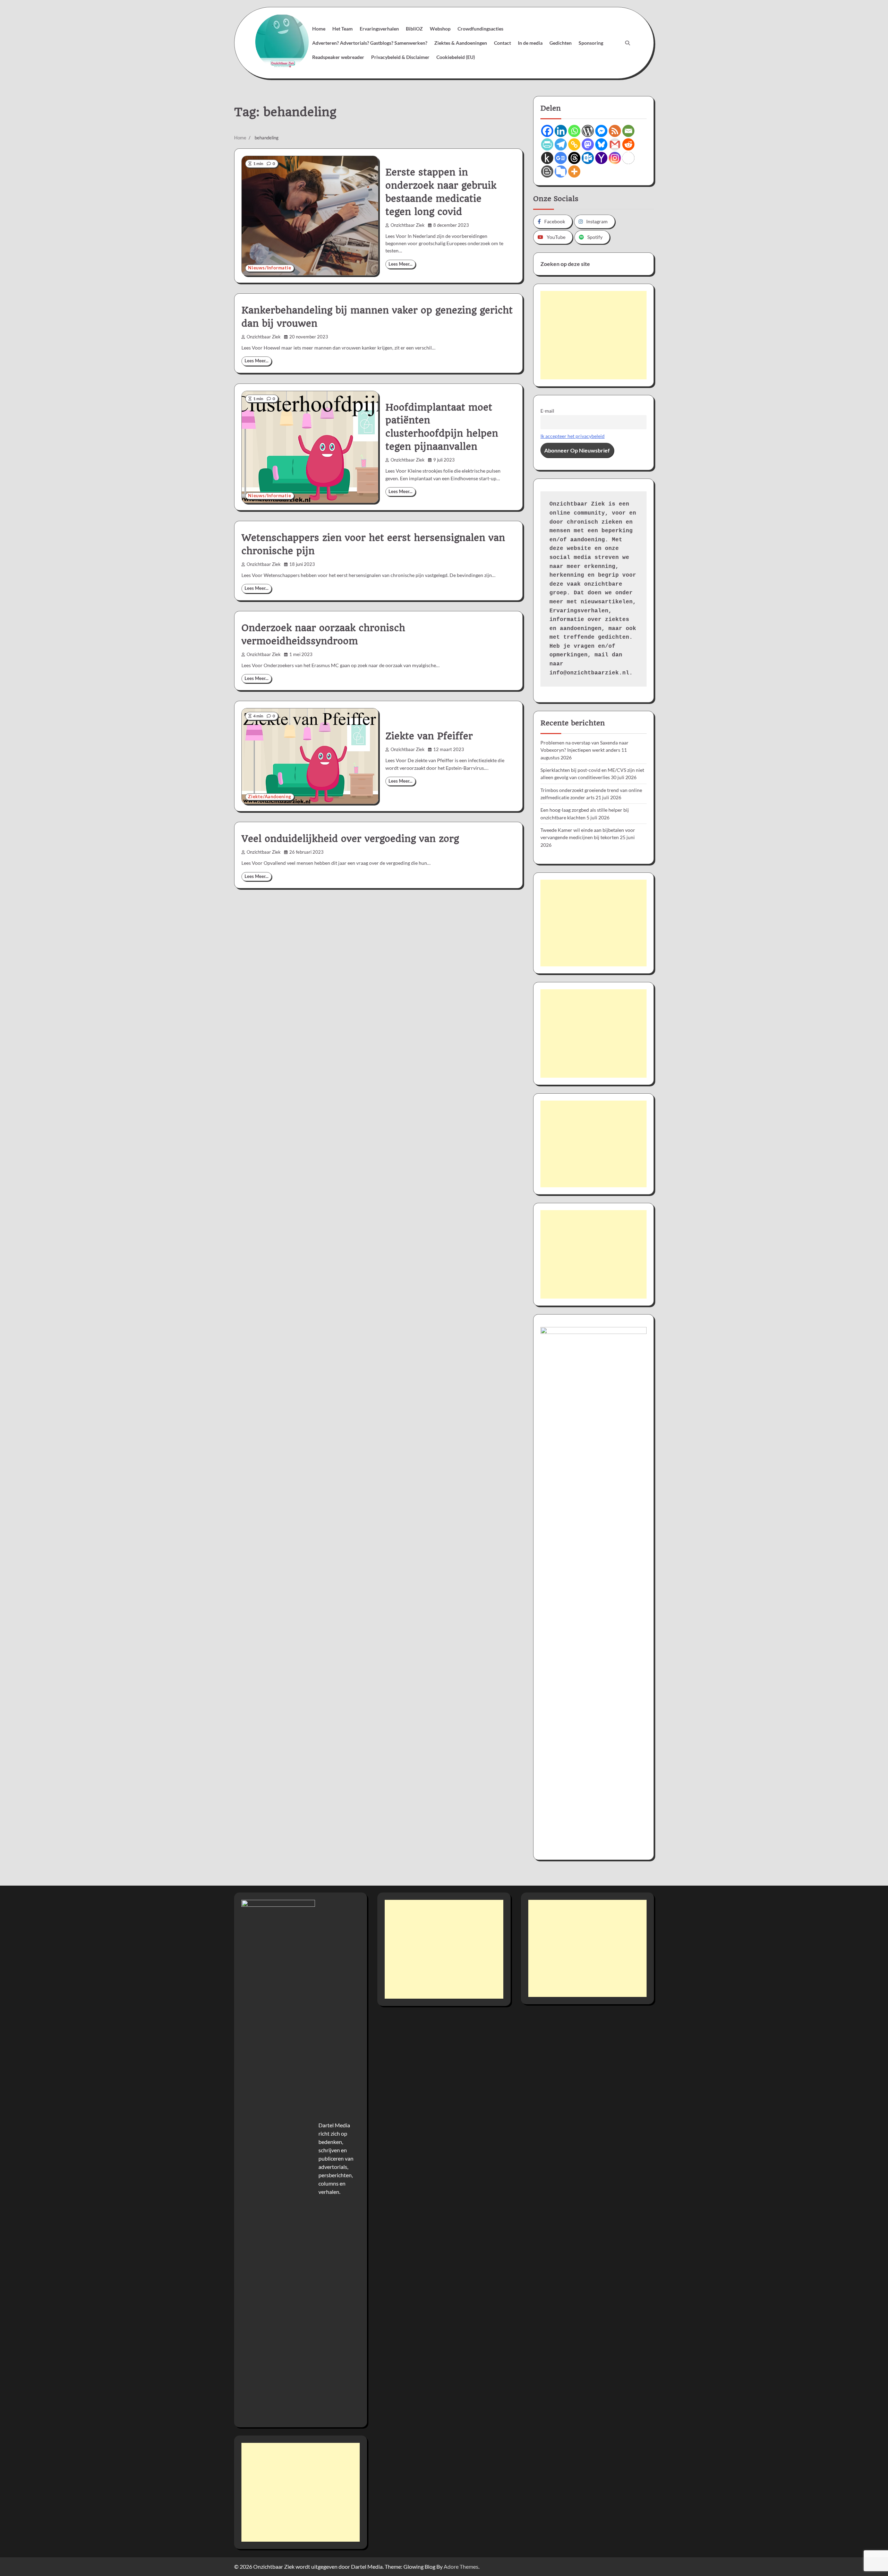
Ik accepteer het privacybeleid (573, 436)
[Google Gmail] (615, 144)
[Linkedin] (561, 131)
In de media (530, 43)
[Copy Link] (574, 144)
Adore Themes (461, 2566)
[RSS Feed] (615, 131)
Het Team (343, 29)
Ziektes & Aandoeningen (461, 43)
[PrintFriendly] (547, 144)
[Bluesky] (601, 144)
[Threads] (574, 158)
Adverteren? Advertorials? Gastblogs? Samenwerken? (370, 43)
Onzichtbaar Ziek (408, 225)
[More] (574, 171)
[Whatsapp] (574, 131)
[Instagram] (615, 158)
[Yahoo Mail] (601, 158)
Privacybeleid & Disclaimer (400, 57)
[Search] (627, 43)
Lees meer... (400, 264)
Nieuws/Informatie (270, 268)
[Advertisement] (594, 335)
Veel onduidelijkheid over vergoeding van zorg (350, 839)
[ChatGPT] (628, 158)
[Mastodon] (588, 144)
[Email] (628, 131)
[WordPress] (588, 131)
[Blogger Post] (547, 171)
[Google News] (561, 158)
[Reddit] (628, 144)
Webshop (440, 29)
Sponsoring (591, 43)
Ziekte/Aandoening (270, 797)
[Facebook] (547, 131)
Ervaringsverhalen (379, 29)
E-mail (547, 411)
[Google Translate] (561, 171)
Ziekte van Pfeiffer (429, 736)
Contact (502, 43)
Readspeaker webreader (338, 57)
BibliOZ (414, 29)
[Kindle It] (547, 158)
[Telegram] (561, 144)
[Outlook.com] (588, 158)
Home (319, 29)
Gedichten (561, 43)
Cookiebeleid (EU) (456, 57)
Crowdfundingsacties (480, 29)
